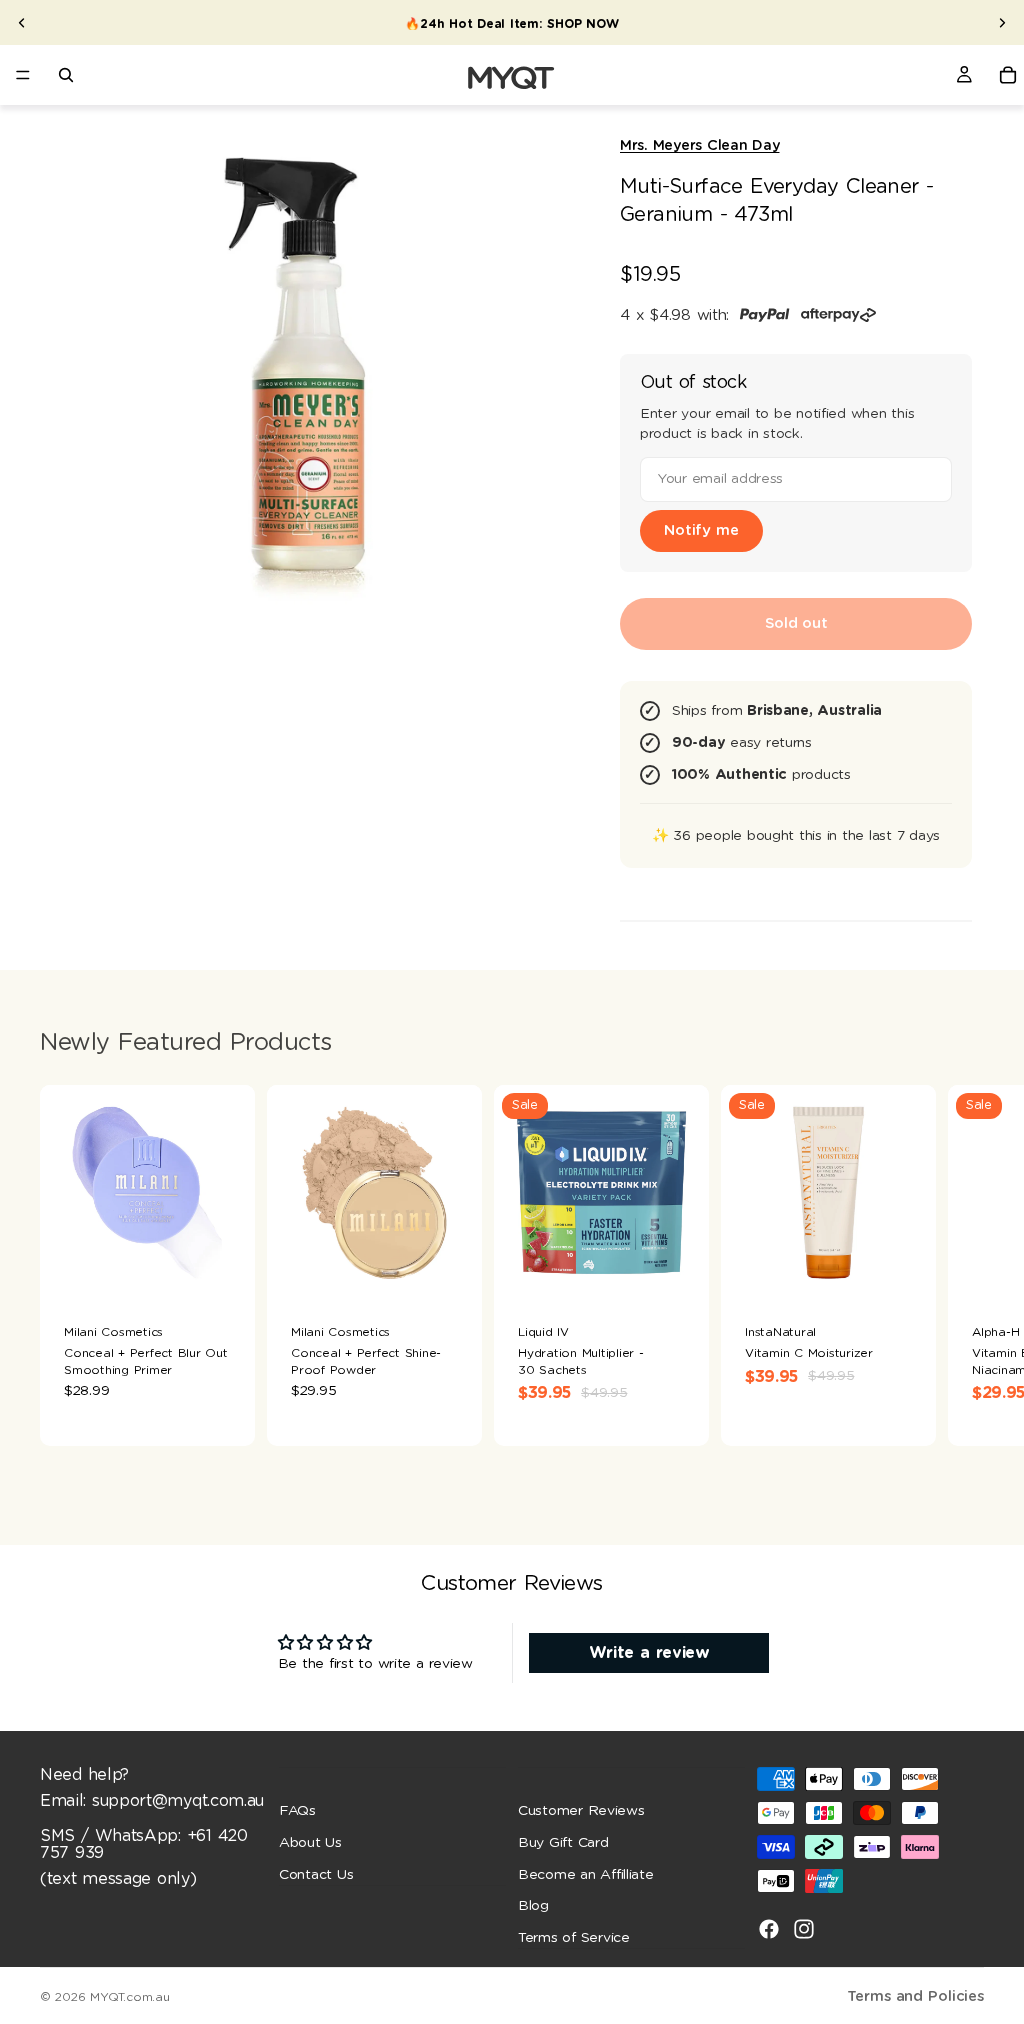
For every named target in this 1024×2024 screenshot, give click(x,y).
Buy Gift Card (563, 1843)
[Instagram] (804, 1929)
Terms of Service (574, 1937)
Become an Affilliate (586, 1874)
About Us (310, 1843)
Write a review (649, 1653)
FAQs (297, 1811)
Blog (533, 1906)
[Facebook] (769, 1929)
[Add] (224, 1269)
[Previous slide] (22, 23)
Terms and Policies (915, 1996)
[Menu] (23, 75)
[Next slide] (1002, 23)
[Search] (66, 75)
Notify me (701, 530)
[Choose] (451, 1269)
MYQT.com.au (129, 1997)
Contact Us (316, 1874)
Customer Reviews (581, 1811)
